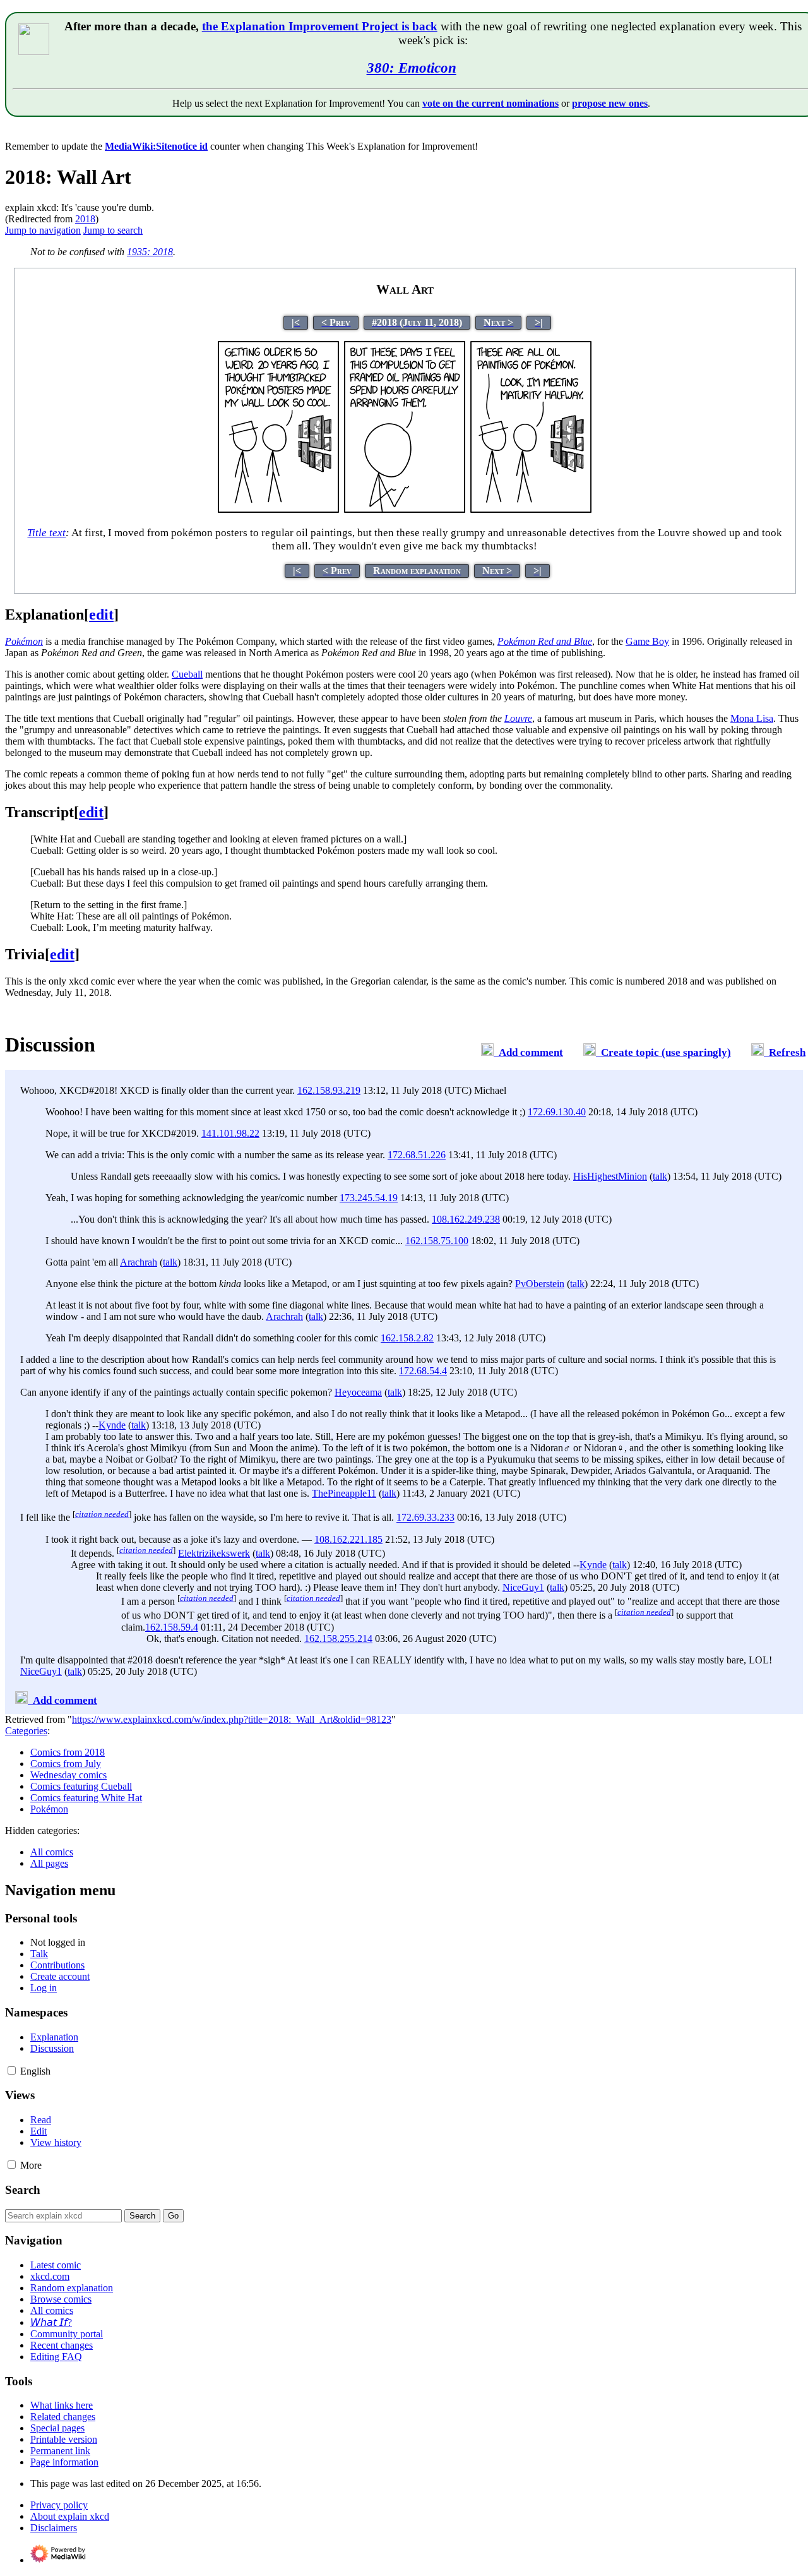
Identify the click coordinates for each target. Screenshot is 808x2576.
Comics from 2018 (68, 1752)
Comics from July (66, 1764)
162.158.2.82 (407, 1338)
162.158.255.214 (338, 1638)
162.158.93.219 (329, 1090)
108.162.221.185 (348, 1539)
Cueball (187, 674)
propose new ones (610, 103)
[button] (12, 2070)
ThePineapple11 (344, 1493)
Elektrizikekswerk (214, 1553)
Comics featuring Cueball (81, 1786)
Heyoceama (358, 1392)
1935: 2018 (150, 252)
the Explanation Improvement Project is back (320, 26)
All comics (52, 1852)
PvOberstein (540, 1284)
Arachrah (139, 1262)
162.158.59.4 (172, 1627)
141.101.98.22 (230, 1133)
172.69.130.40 (557, 1112)
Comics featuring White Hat (86, 1798)
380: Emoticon (412, 68)
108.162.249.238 (466, 1219)
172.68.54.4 (423, 1371)
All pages (49, 1863)
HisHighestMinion (610, 1176)
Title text (46, 533)
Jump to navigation (43, 230)
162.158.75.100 (437, 1241)
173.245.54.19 (369, 1198)
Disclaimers (54, 2528)
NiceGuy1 (523, 1587)
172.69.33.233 (425, 1518)
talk (660, 1176)
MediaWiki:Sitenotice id (156, 146)
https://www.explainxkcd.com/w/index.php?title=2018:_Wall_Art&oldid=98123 (232, 1719)
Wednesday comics (68, 1775)
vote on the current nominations (490, 103)
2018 (85, 219)
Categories (26, 1731)
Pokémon (49, 1809)
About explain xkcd (70, 2516)
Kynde (112, 1425)
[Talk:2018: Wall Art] (487, 1052)
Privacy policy (59, 2505)
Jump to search (113, 230)
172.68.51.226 (417, 1155)
